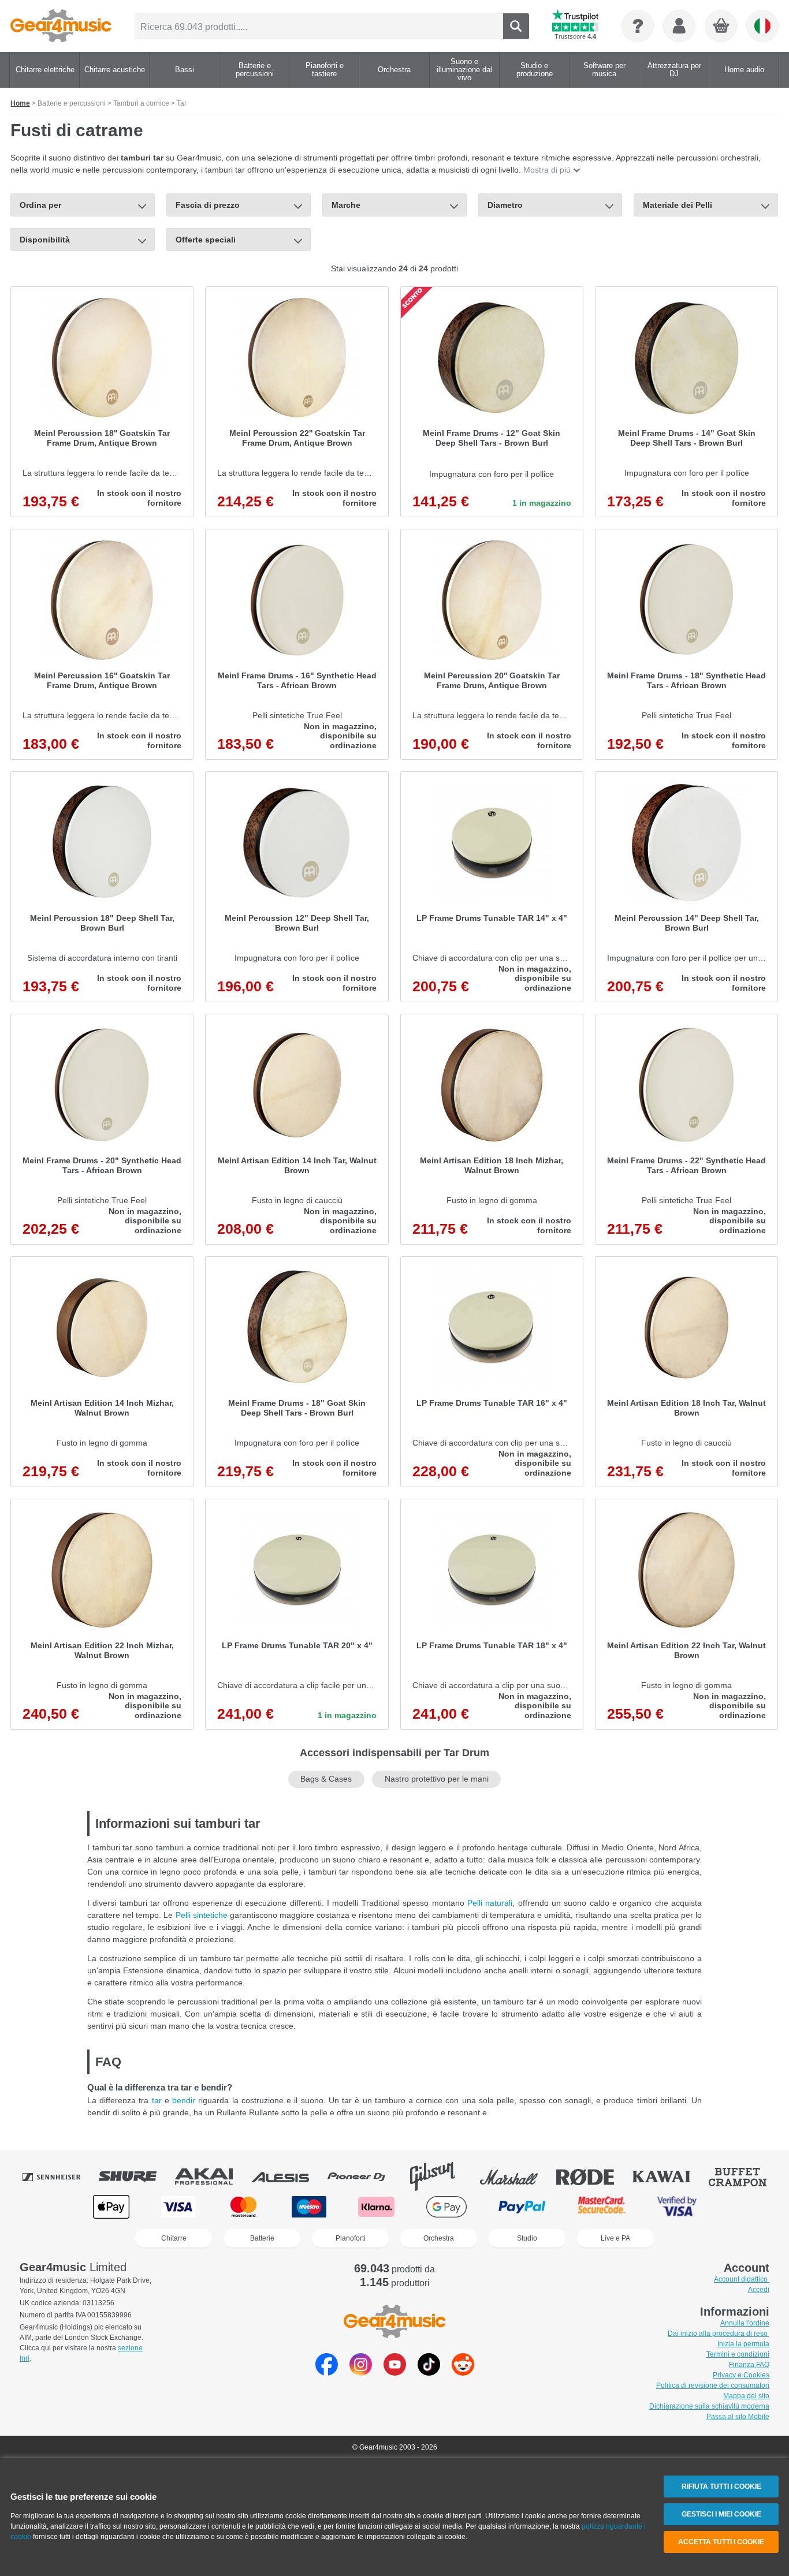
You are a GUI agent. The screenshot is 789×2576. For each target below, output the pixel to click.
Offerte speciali (206, 240)
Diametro (505, 205)
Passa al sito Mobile (738, 2417)
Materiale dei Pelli (678, 205)
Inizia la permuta (743, 2344)
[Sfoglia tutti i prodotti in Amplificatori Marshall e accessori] (517, 2176)
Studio (527, 2238)
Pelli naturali (490, 1903)
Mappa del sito (746, 2396)
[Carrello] (721, 27)
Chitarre (174, 2238)
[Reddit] (463, 2372)
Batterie (262, 2238)
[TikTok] (429, 2372)
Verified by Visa (677, 2207)
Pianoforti (351, 2238)
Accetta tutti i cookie (721, 2542)
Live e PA (615, 2238)
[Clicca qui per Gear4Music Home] (61, 26)
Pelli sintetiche (202, 1915)
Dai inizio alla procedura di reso (719, 2334)
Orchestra (439, 2238)
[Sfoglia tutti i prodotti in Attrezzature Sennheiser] (59, 2176)
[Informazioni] (638, 26)
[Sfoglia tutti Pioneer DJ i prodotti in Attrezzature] (364, 2176)
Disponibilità (45, 240)
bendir (184, 2100)
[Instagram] (361, 2372)
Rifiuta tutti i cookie (721, 2487)
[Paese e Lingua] (762, 26)
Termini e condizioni (738, 2354)
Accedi (759, 2290)
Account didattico (742, 2279)
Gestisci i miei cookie (721, 2514)
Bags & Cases (326, 1779)
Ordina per (40, 205)
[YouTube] (395, 2372)
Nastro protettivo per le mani (437, 1779)
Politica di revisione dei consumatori (713, 2385)
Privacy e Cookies (741, 2375)
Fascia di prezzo (208, 205)
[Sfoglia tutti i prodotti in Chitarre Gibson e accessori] (441, 2176)
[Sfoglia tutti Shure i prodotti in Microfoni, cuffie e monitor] (136, 2176)
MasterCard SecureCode (602, 2207)
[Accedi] (679, 26)
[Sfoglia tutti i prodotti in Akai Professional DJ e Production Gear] (212, 2176)
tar (157, 2100)
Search (516, 26)
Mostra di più (547, 170)
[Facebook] (327, 2372)
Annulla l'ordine (745, 2323)
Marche (346, 205)
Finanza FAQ (749, 2365)
